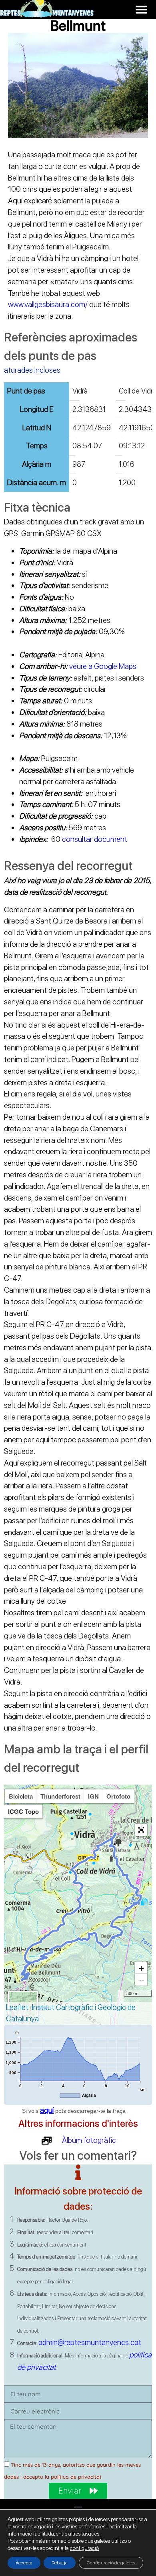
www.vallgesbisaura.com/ (48, 304)
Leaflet (17, 2007)
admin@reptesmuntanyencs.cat (90, 2342)
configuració (84, 2548)
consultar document (95, 839)
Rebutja (60, 2563)
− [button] (141, 1980)
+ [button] (141, 1968)
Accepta (24, 2563)
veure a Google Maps (103, 666)
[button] (141, 9)
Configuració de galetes (111, 2563)
